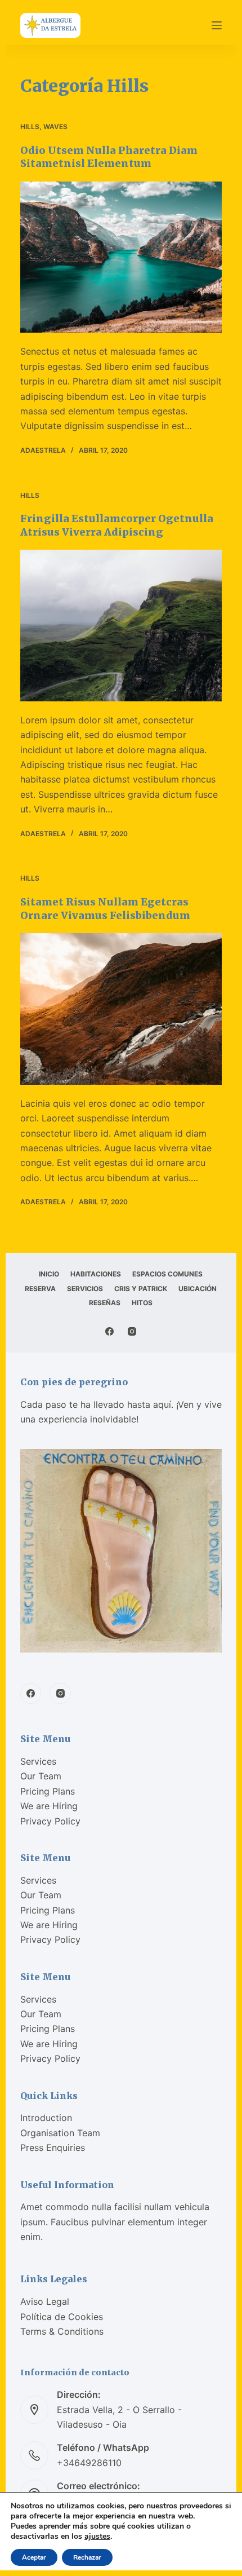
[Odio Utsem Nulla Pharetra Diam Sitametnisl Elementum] (121, 257)
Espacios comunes (167, 1274)
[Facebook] (109, 1331)
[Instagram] (132, 1331)
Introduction (46, 2118)
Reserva (40, 1289)
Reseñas (105, 1303)
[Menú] (217, 25)
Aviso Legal (45, 2301)
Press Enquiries (53, 2148)
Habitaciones (96, 1274)
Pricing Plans (48, 1791)
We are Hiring (49, 1806)
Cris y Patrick (141, 1289)
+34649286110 (89, 2463)
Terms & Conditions (62, 2331)
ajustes (97, 2537)
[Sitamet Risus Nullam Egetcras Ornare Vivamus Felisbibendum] (121, 1009)
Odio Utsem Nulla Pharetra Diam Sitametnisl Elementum (109, 157)
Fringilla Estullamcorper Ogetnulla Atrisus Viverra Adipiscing (117, 525)
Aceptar (34, 2557)
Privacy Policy (50, 1821)
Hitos (142, 1303)
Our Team (41, 1776)
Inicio (49, 1274)
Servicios (85, 1289)
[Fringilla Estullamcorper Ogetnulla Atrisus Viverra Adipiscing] (121, 626)
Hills (30, 127)
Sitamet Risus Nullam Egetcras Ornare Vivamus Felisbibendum (105, 908)
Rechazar (87, 2557)
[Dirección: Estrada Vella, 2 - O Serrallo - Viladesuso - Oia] (34, 2410)
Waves (55, 127)
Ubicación (198, 1289)
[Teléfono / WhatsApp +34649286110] (34, 2455)
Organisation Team (60, 2133)
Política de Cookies (62, 2317)
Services (38, 1761)
